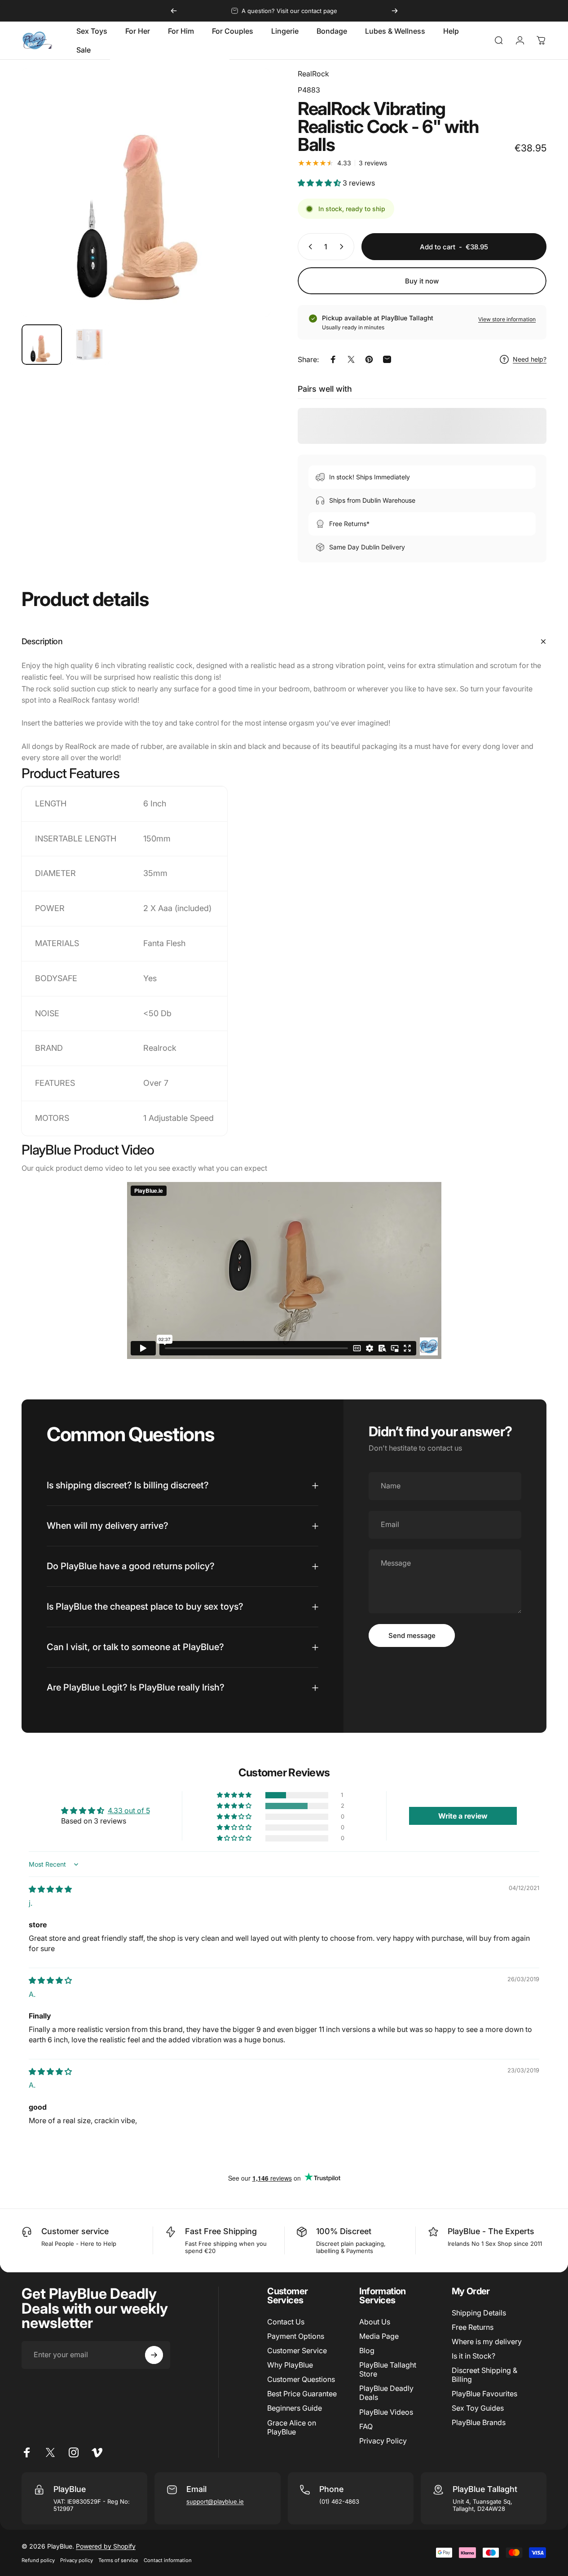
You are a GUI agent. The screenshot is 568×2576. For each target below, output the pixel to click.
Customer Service (297, 2350)
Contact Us (286, 2322)
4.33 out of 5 (129, 1810)
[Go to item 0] (42, 345)
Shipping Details (479, 2313)
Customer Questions (301, 2379)
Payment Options (296, 2336)
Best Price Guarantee (302, 2394)
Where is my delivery (487, 2341)
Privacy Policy (383, 2441)
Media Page (379, 2336)
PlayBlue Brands (479, 2422)
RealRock (313, 74)
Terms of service (118, 2560)
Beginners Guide (295, 2408)
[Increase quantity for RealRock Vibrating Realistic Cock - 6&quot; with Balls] (343, 247)
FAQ (366, 2426)
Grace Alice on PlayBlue (292, 2427)
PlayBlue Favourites (484, 2394)
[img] (50, 1889)
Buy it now (422, 281)
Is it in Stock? (473, 2356)
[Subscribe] (154, 2355)
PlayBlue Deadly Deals (386, 2393)
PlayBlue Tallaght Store (388, 2369)
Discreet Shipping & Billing (484, 2375)
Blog (367, 2350)
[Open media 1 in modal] (146, 193)
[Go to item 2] (89, 345)
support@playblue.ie (215, 2501)
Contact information (168, 2560)
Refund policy (38, 2560)
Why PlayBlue (290, 2365)
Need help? (530, 359)
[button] (320, 183)
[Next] (395, 11)
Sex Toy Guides (478, 2408)
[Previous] (174, 11)
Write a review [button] (463, 1816)
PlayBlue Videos (386, 2412)
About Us (375, 2322)
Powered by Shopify (106, 2546)
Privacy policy (77, 2560)
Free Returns (473, 2327)
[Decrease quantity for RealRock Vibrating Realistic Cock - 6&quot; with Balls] (308, 247)
